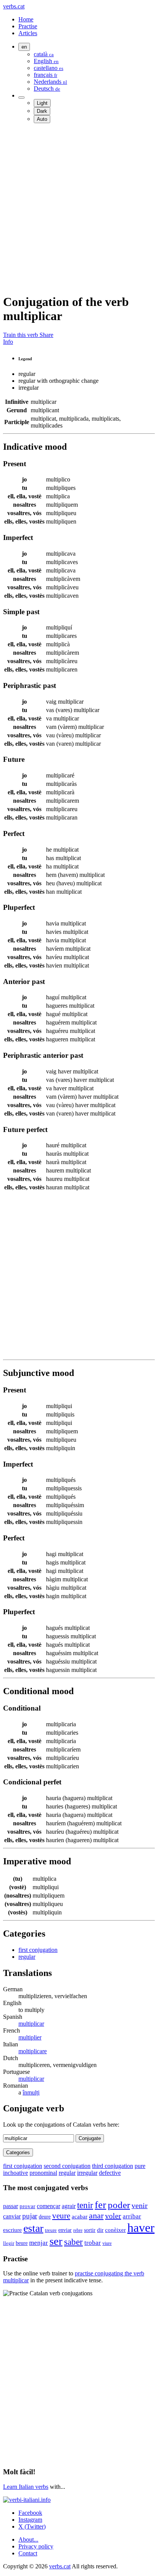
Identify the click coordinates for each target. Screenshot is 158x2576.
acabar (80, 2217)
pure (140, 2166)
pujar (30, 2216)
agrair (69, 2206)
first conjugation (38, 1950)
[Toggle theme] (21, 98)
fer (100, 2205)
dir (100, 2230)
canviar (12, 2216)
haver (141, 2228)
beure (22, 2243)
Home (26, 19)
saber (73, 2242)
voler (113, 2216)
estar (33, 2228)
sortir (90, 2230)
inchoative (16, 2173)
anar (96, 2216)
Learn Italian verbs (26, 2487)
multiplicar (31, 2024)
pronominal (43, 2173)
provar (27, 2206)
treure (51, 2230)
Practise (28, 26)
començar (49, 2206)
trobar (93, 2243)
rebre (78, 2230)
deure (45, 2217)
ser (56, 2241)
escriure (12, 2230)
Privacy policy (36, 2546)
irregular (87, 2173)
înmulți (31, 2092)
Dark (42, 111)
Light (42, 103)
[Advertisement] (79, 208)
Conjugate (90, 2138)
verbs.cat (14, 6)
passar (11, 2206)
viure (107, 2243)
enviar (65, 2230)
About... (28, 2539)
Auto (42, 119)
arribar (132, 2216)
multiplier (30, 2037)
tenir (85, 2205)
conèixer (115, 2230)
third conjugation (113, 2166)
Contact (28, 2553)
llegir (9, 2243)
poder (119, 2205)
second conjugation (67, 2166)
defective (110, 2173)
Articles (28, 33)
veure (61, 2216)
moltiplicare (33, 2051)
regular (27, 1957)
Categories (18, 2152)
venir (140, 2205)
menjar (39, 2243)
